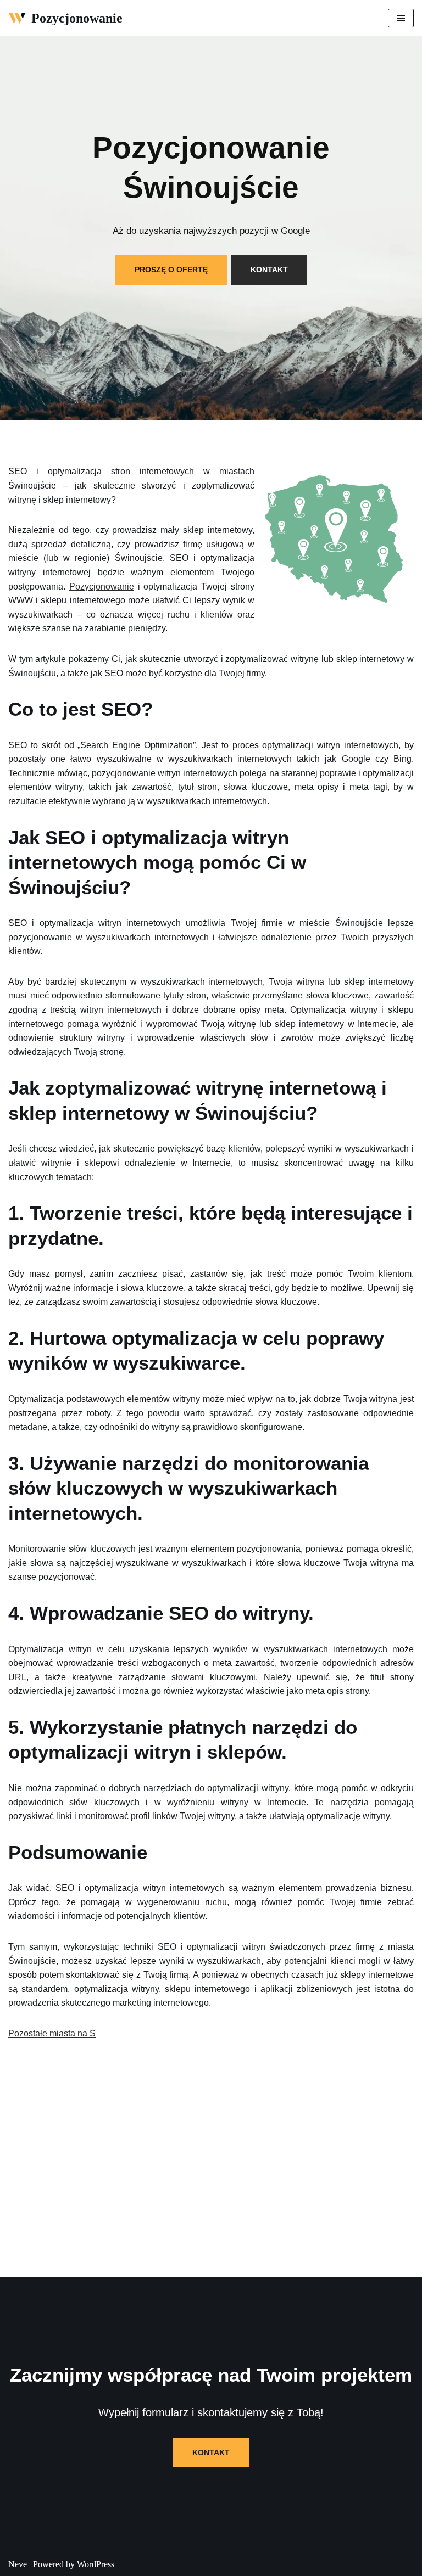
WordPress (96, 2564)
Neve (18, 2564)
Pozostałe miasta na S (52, 2033)
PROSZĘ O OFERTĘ (171, 270)
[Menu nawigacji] (401, 18)
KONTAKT (269, 270)
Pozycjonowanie (102, 587)
